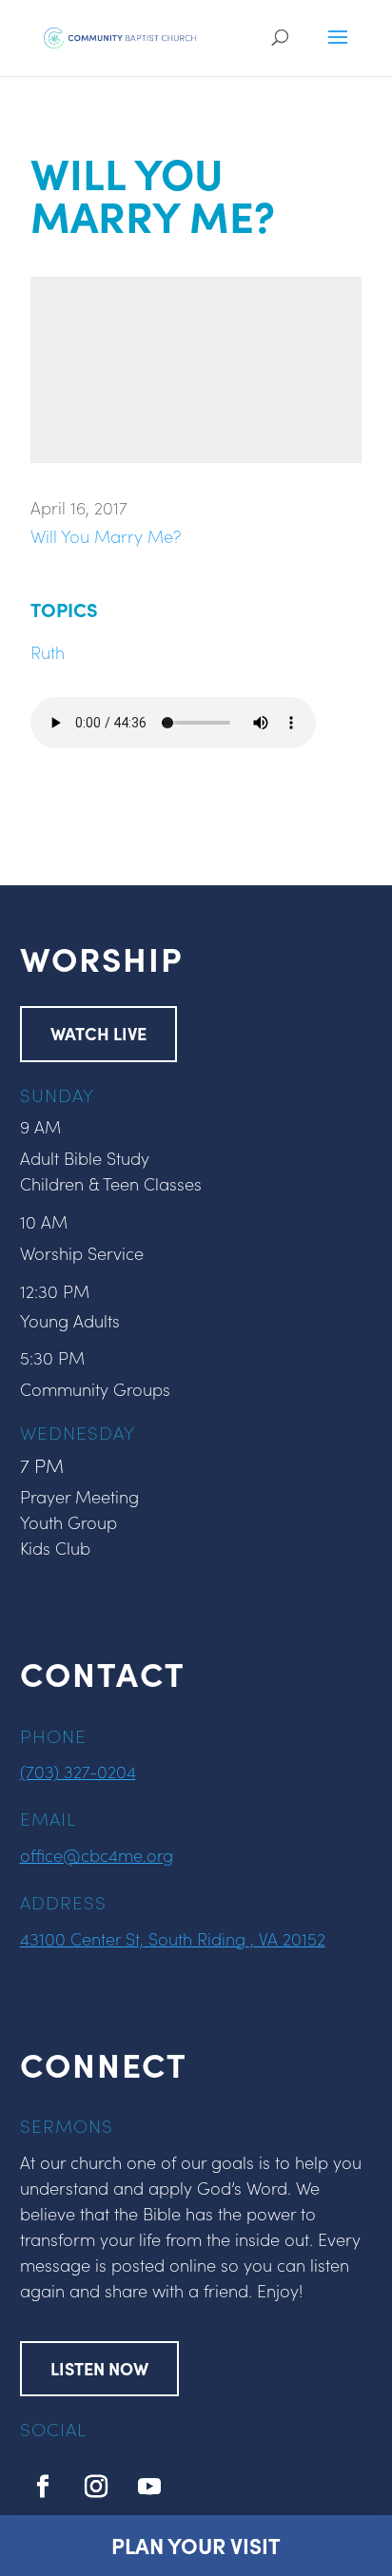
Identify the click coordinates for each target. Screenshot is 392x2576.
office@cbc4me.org (97, 1855)
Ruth (48, 652)
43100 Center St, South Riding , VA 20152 (173, 1938)
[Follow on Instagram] (96, 2487)
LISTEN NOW (99, 2368)
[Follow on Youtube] (149, 2487)
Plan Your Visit (196, 2545)
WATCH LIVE (98, 1033)
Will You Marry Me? (106, 536)
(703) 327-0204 (78, 1771)
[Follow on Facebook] (43, 2487)
